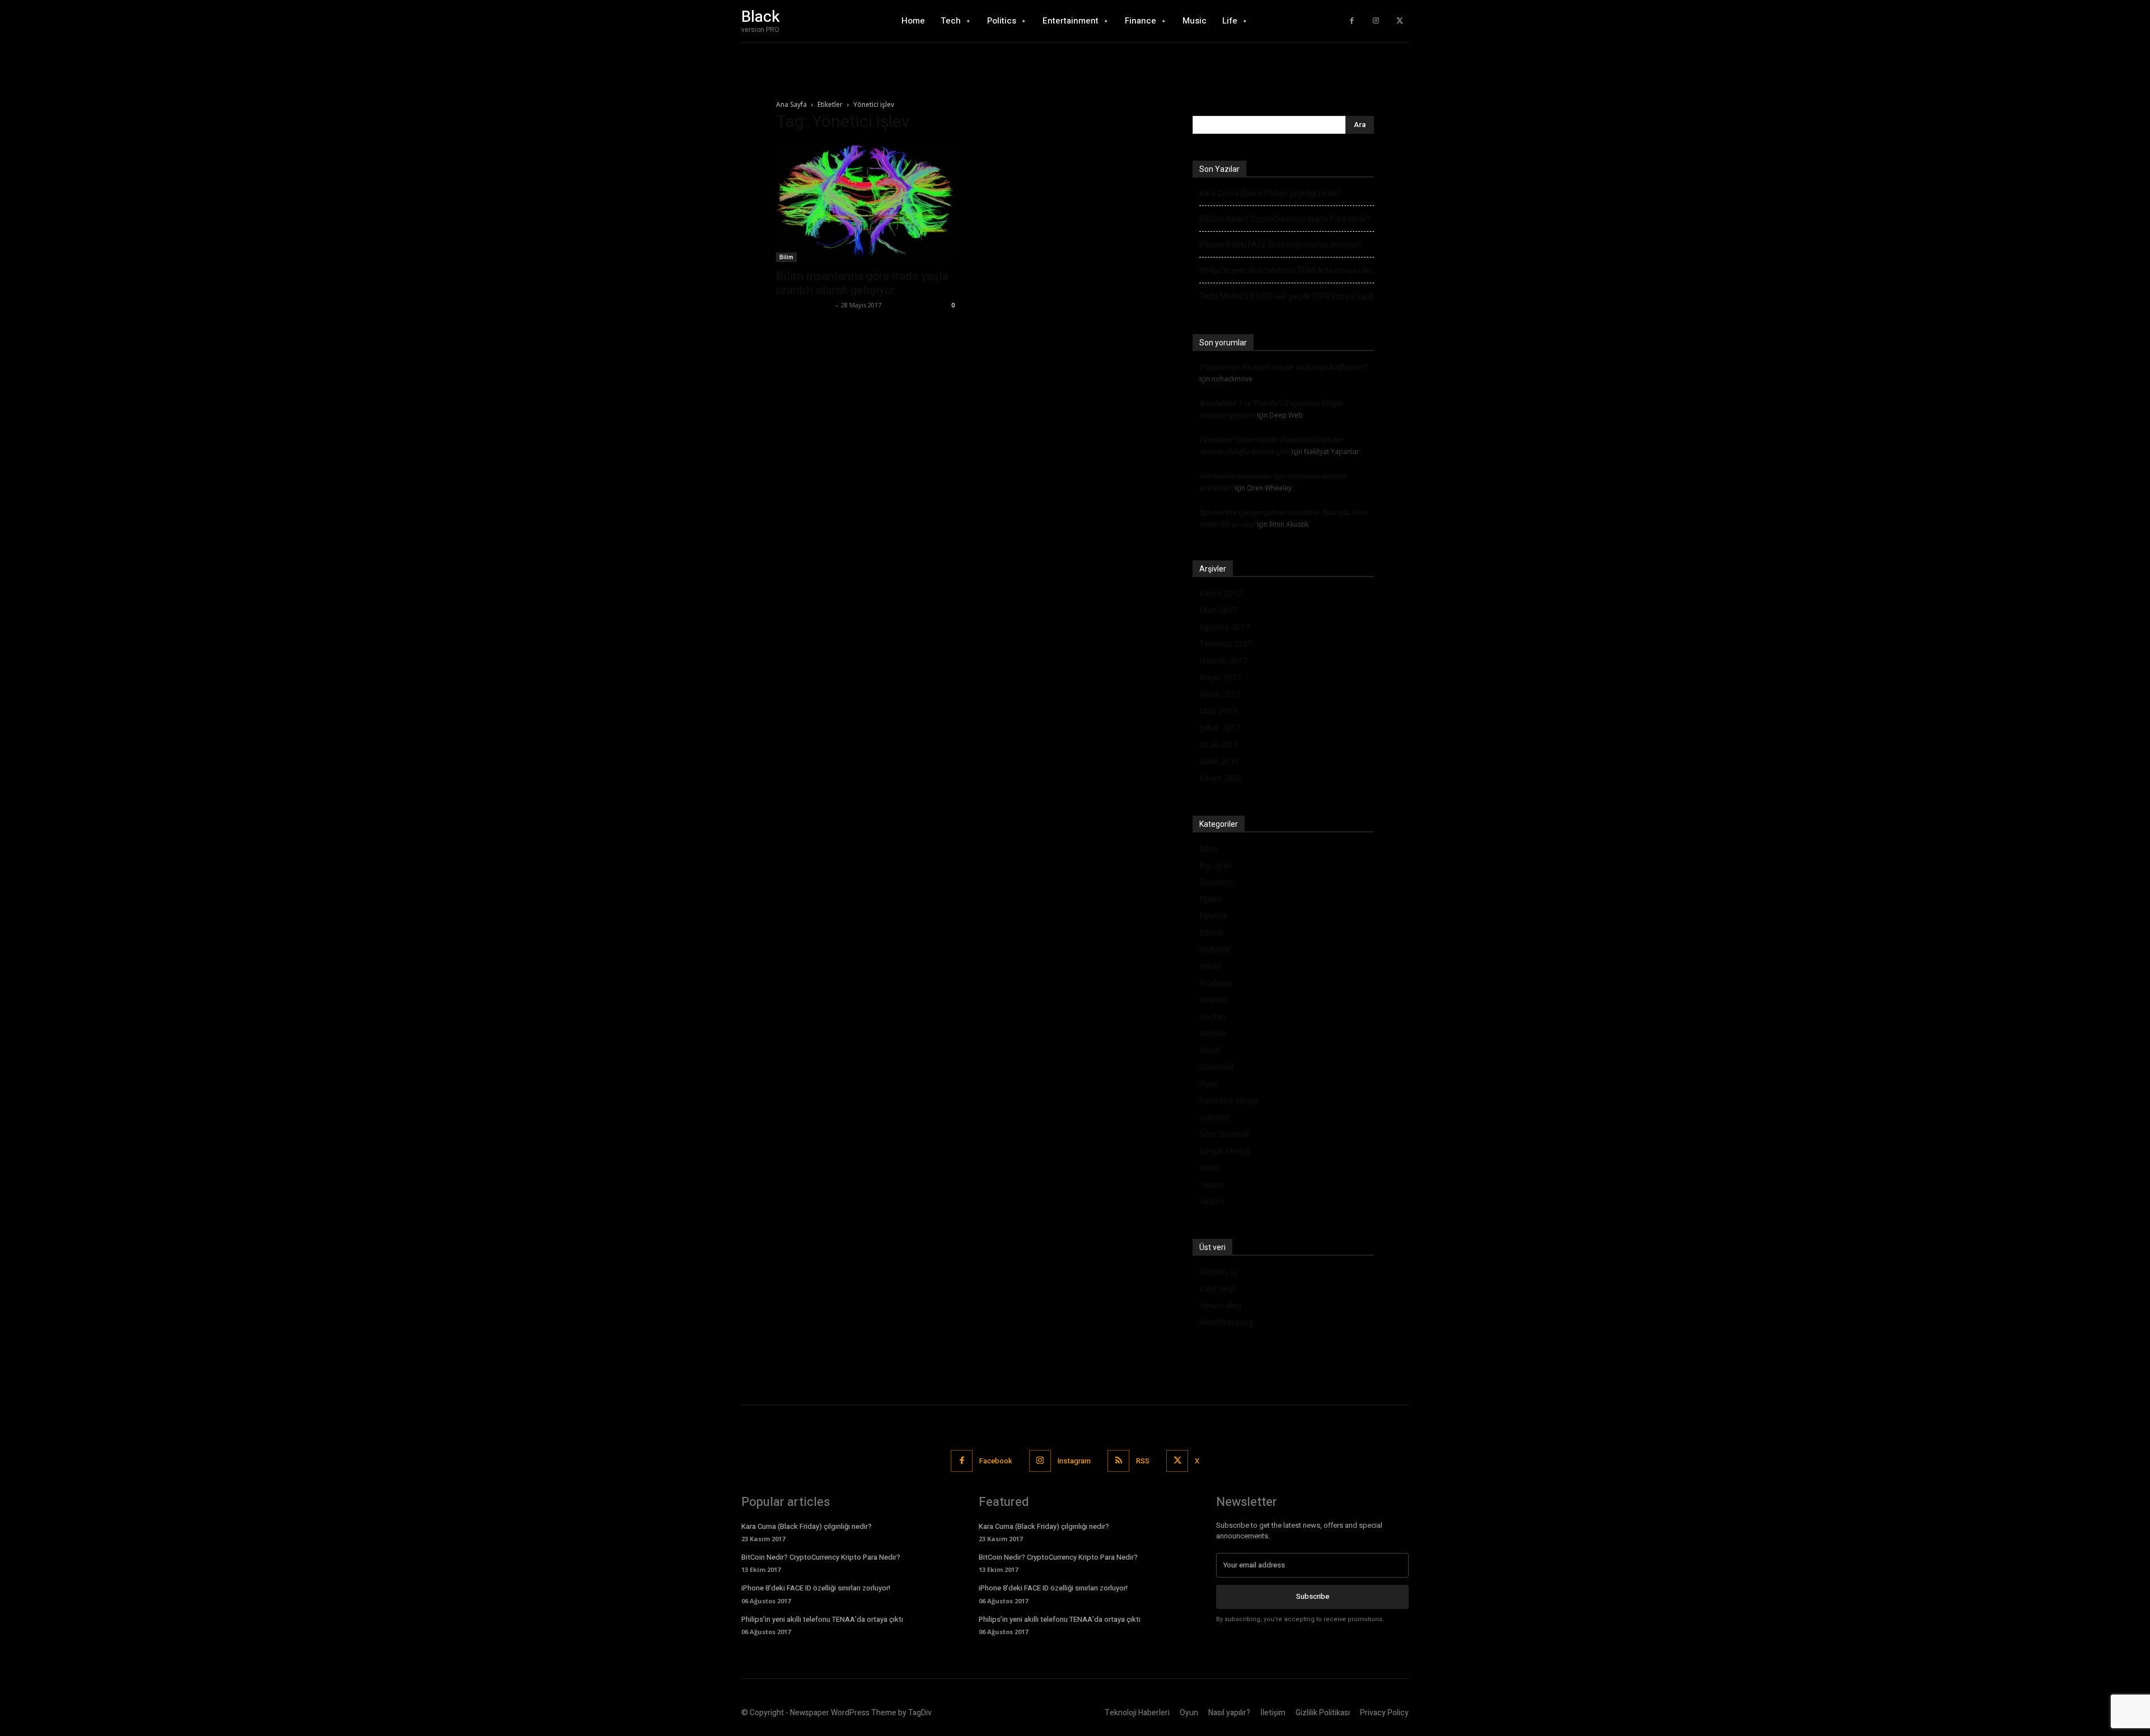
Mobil (1209, 1050)
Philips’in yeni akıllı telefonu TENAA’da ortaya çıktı (1286, 270)
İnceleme (1216, 983)
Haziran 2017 (1223, 660)
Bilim (786, 257)
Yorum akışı (1220, 1305)
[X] (1399, 21)
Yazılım (1212, 1201)
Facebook (996, 1461)
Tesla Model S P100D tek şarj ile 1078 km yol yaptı (1287, 296)
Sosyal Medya (1224, 1151)
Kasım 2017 (1221, 593)
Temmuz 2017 (1226, 644)
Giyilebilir (1215, 949)
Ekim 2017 (1218, 610)
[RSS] (1118, 1461)
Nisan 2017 (1220, 694)
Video (1209, 1168)
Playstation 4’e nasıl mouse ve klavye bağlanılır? (1283, 367)
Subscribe (1313, 1596)
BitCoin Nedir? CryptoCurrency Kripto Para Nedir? (1285, 219)
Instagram (1074, 1461)
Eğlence (1213, 916)
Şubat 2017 (1220, 727)
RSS (1143, 1461)
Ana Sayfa (791, 104)
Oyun (1209, 1084)
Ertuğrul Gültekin (805, 305)
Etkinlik (1212, 932)
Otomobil (1216, 1067)
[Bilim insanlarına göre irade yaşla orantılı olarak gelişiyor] (867, 202)
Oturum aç (1219, 1272)
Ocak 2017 (1219, 744)
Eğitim (1210, 899)
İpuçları (1212, 1016)
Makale (1212, 1033)
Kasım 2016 (1221, 778)
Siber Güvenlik (1224, 1134)
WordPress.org (1226, 1322)
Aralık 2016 (1219, 761)
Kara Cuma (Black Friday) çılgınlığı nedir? (1270, 193)
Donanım (1216, 882)
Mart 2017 (1218, 711)
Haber (1210, 966)
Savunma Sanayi (1229, 1100)
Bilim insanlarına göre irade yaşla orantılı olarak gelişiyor (862, 283)
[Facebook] (1352, 21)
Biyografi (1216, 865)
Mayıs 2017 (1220, 677)
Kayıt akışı (1217, 1288)
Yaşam (1212, 1184)
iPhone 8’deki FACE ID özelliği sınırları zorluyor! (1280, 245)
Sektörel (1214, 1117)
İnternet (1214, 1000)
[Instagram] (1376, 21)
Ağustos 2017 (1224, 627)
